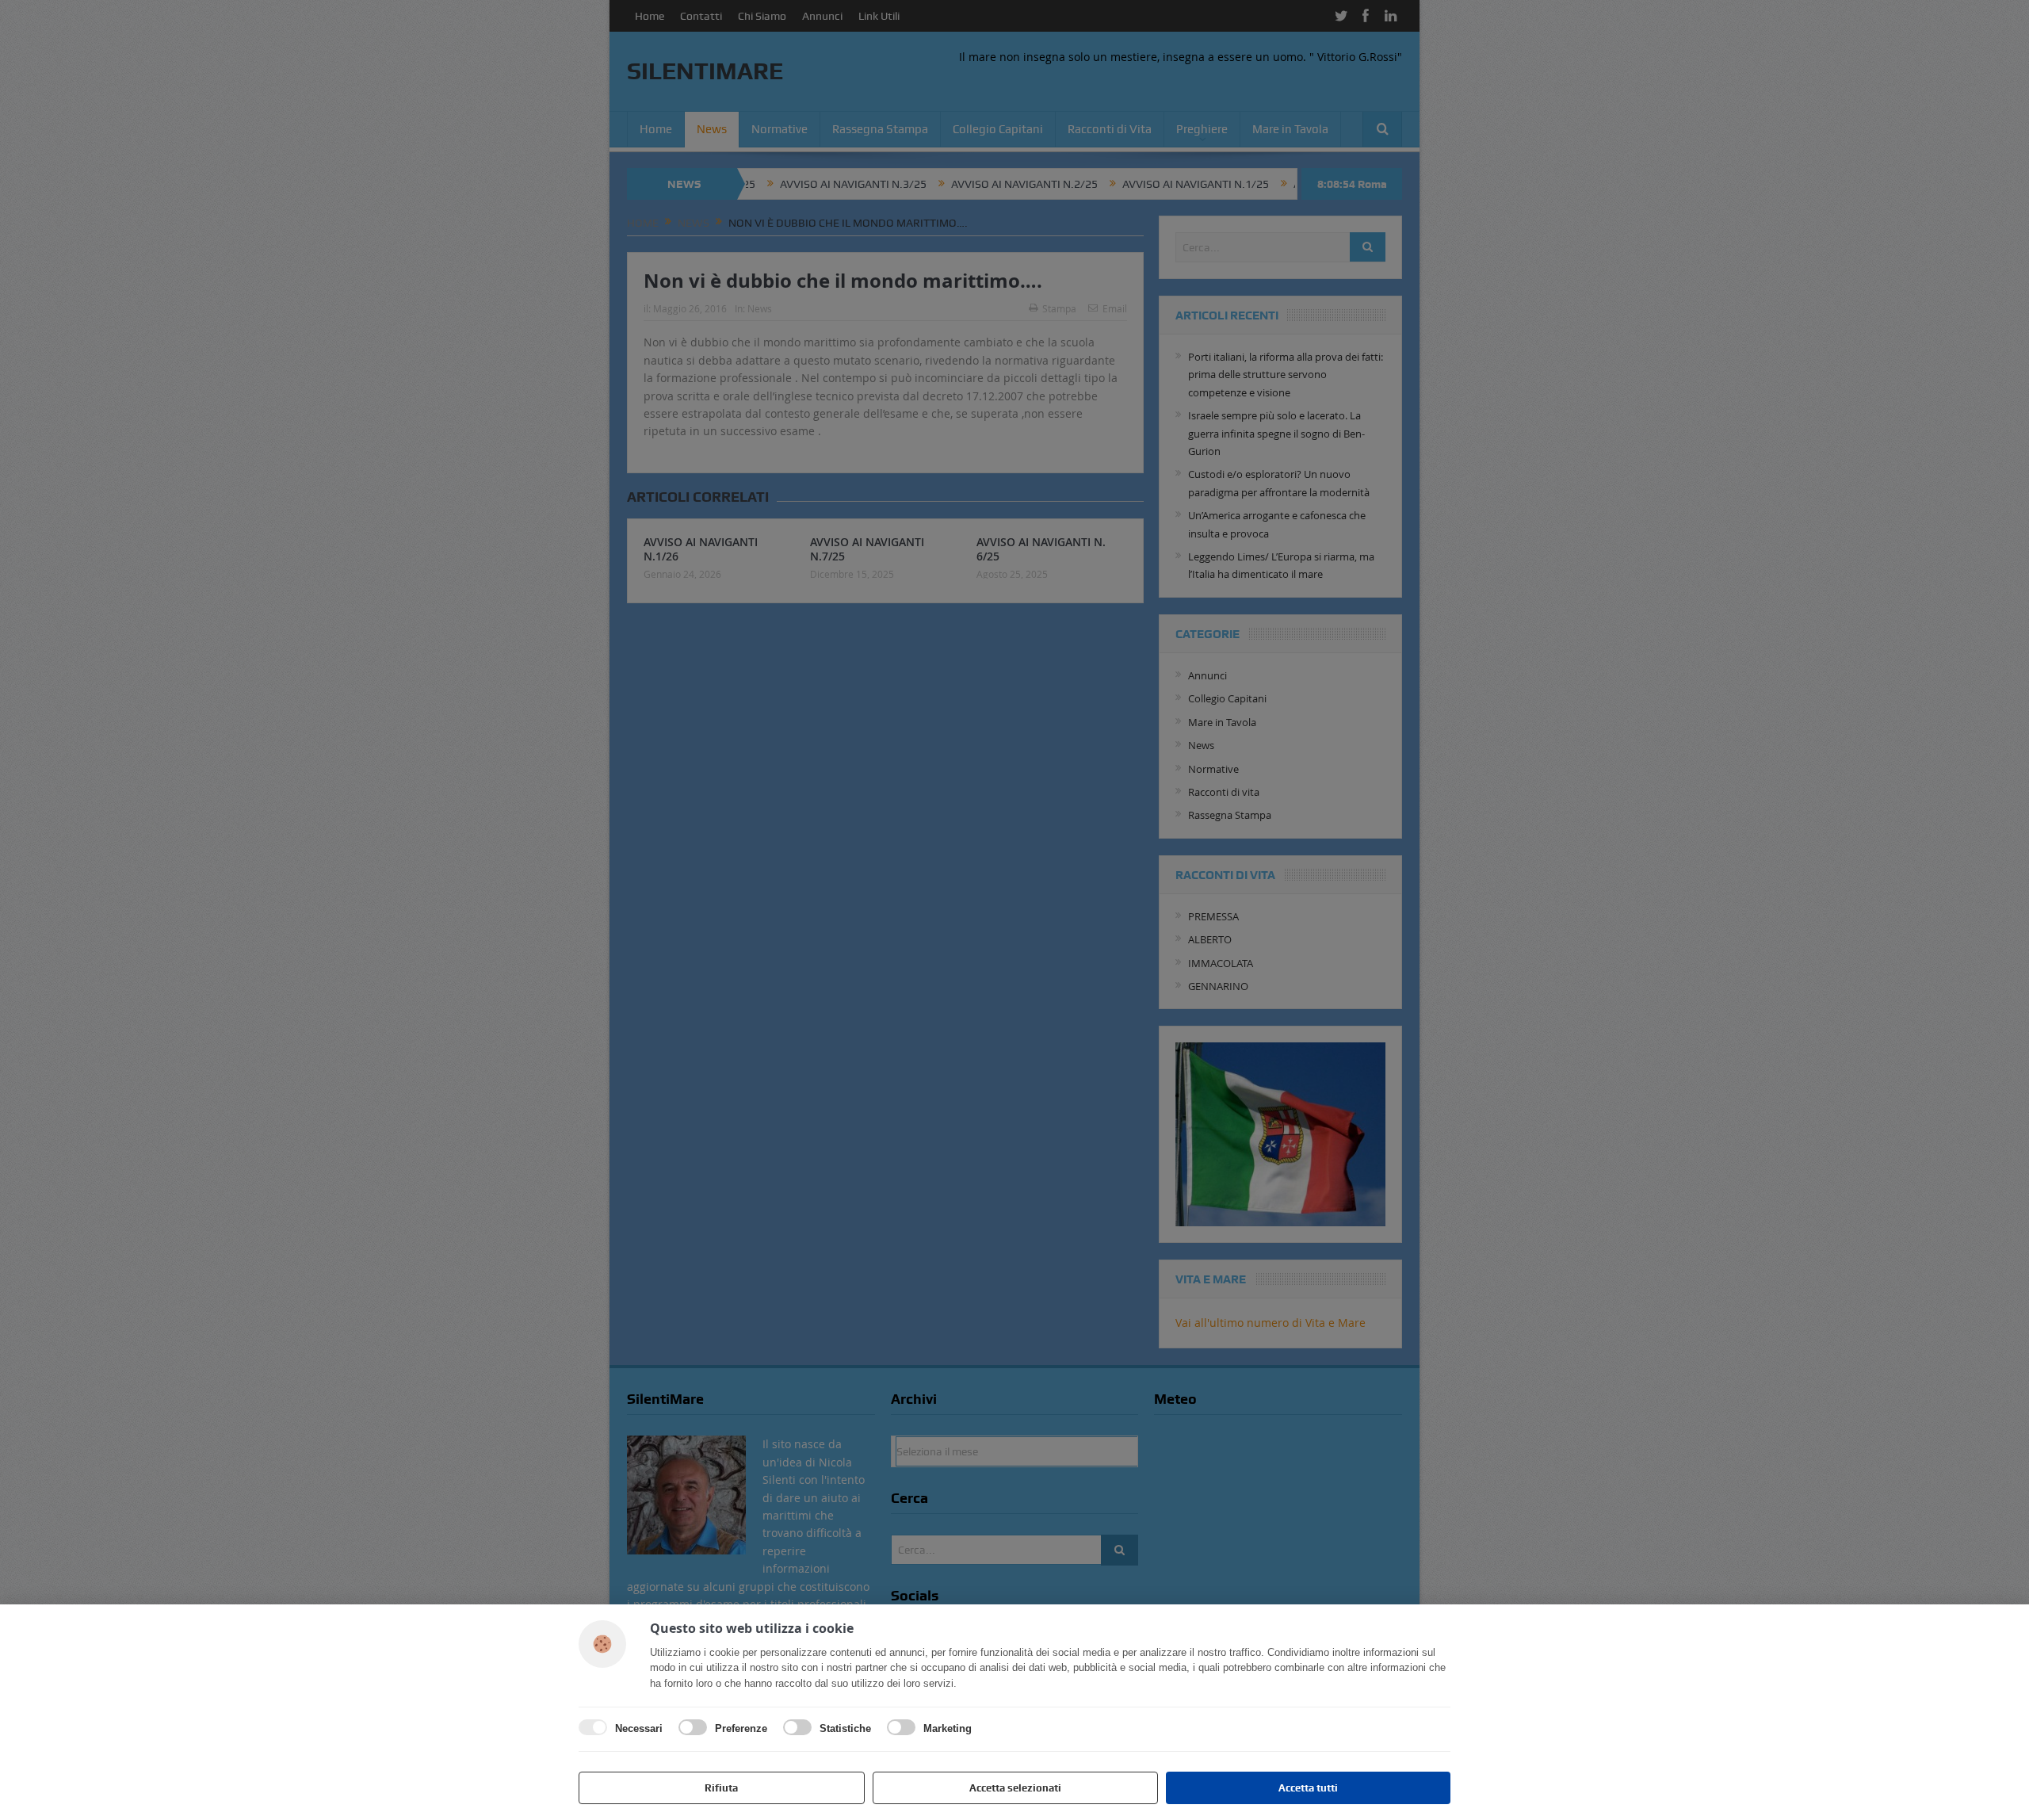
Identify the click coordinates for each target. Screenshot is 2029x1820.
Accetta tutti (1308, 1788)
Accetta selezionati (1015, 1788)
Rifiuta (721, 1788)
